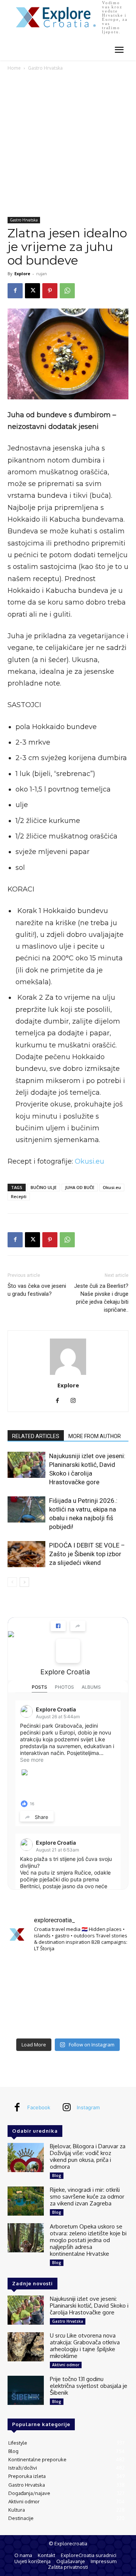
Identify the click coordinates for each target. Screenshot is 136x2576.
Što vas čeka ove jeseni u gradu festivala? (37, 1290)
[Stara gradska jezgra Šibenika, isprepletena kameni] (26, 1971)
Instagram (88, 2107)
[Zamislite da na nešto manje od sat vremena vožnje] (26, 1996)
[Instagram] (76, 1401)
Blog (57, 2175)
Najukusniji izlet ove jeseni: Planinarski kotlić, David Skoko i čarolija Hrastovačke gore (89, 2306)
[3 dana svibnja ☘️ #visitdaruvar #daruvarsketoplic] (110, 1996)
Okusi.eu (90, 1161)
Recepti (19, 1196)
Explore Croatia (65, 1672)
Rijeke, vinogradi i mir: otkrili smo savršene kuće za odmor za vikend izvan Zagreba (87, 2197)
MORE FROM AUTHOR (95, 1436)
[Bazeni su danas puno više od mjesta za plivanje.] (68, 1971)
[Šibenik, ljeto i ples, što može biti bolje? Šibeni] (110, 1971)
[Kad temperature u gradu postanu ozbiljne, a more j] (26, 2021)
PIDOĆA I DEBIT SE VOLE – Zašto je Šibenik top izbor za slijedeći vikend (87, 1554)
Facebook (39, 2107)
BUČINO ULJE (44, 1187)
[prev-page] (12, 1582)
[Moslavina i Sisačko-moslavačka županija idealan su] (110, 2021)
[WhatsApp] (67, 291)
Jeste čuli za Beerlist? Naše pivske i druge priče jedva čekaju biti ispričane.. (101, 1298)
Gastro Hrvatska (45, 68)
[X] (32, 291)
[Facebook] (15, 291)
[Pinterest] (50, 291)
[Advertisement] (68, 145)
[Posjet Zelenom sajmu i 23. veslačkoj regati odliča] (68, 2021)
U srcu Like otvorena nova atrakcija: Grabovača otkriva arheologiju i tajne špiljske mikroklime (85, 2346)
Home (14, 68)
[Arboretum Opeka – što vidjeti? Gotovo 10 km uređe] (68, 1996)
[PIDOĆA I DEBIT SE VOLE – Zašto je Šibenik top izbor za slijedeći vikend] (26, 1554)
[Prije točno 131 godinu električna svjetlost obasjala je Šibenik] (26, 2390)
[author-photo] (68, 1375)
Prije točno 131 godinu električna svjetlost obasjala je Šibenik (89, 2386)
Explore (22, 273)
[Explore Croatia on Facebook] (68, 1651)
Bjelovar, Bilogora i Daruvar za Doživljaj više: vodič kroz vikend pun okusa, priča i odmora (88, 2156)
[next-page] (24, 1582)
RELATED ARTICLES (36, 1436)
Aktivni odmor (66, 2365)
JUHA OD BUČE (80, 1187)
